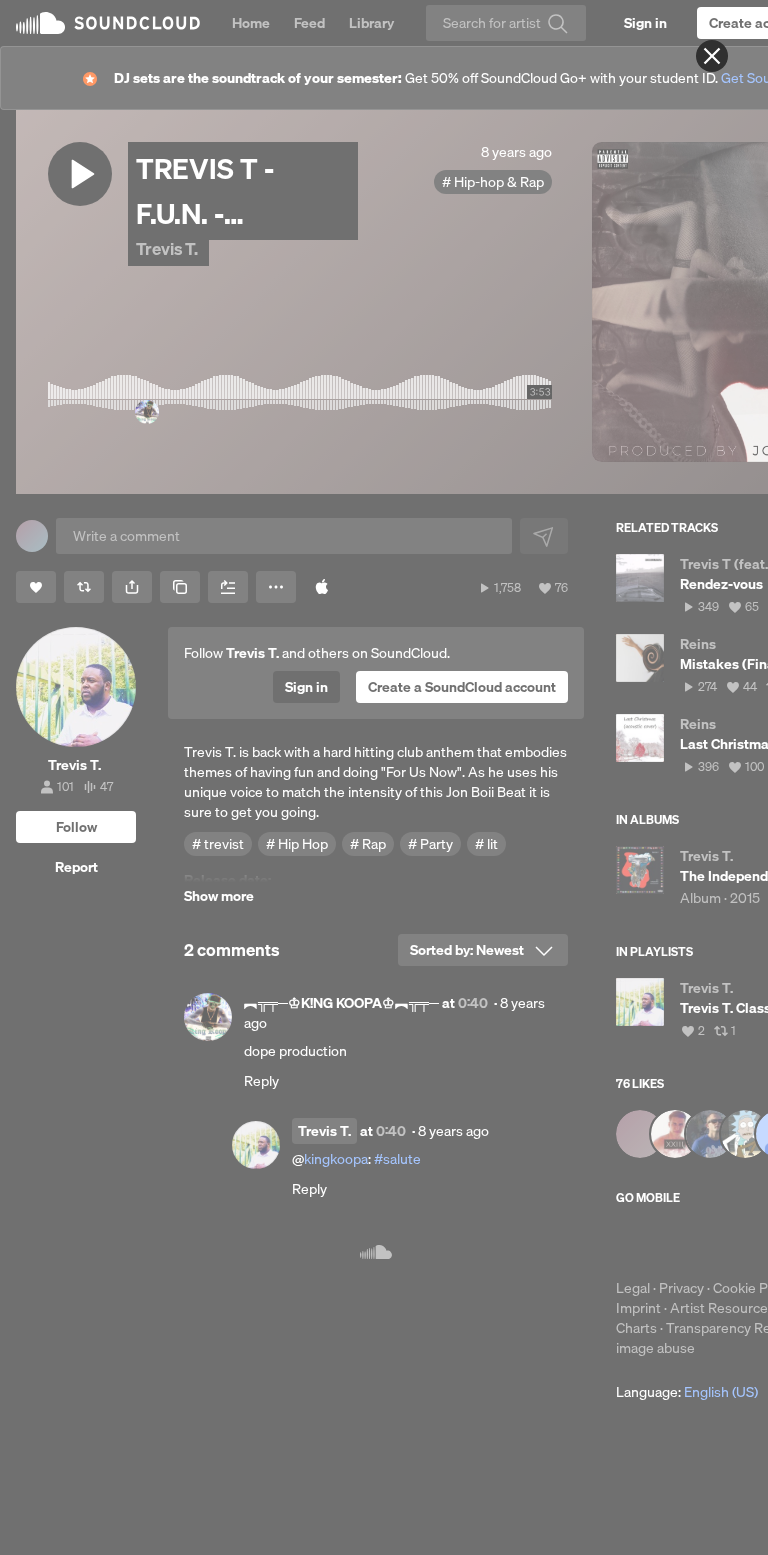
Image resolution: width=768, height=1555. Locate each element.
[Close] (712, 56)
